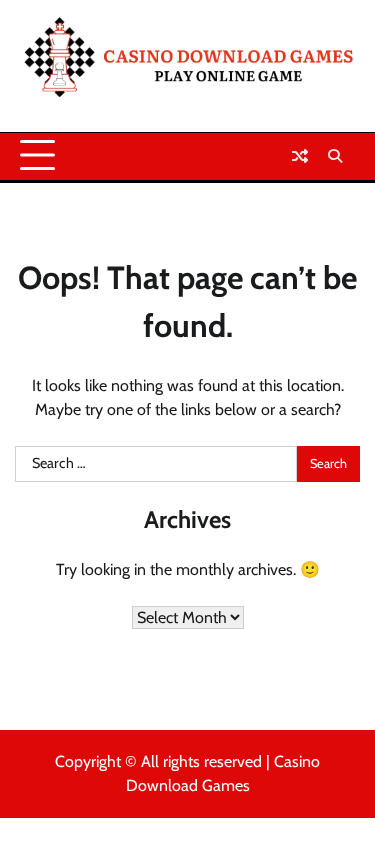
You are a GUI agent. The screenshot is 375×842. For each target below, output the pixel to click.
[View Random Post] (300, 156)
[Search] (335, 156)
